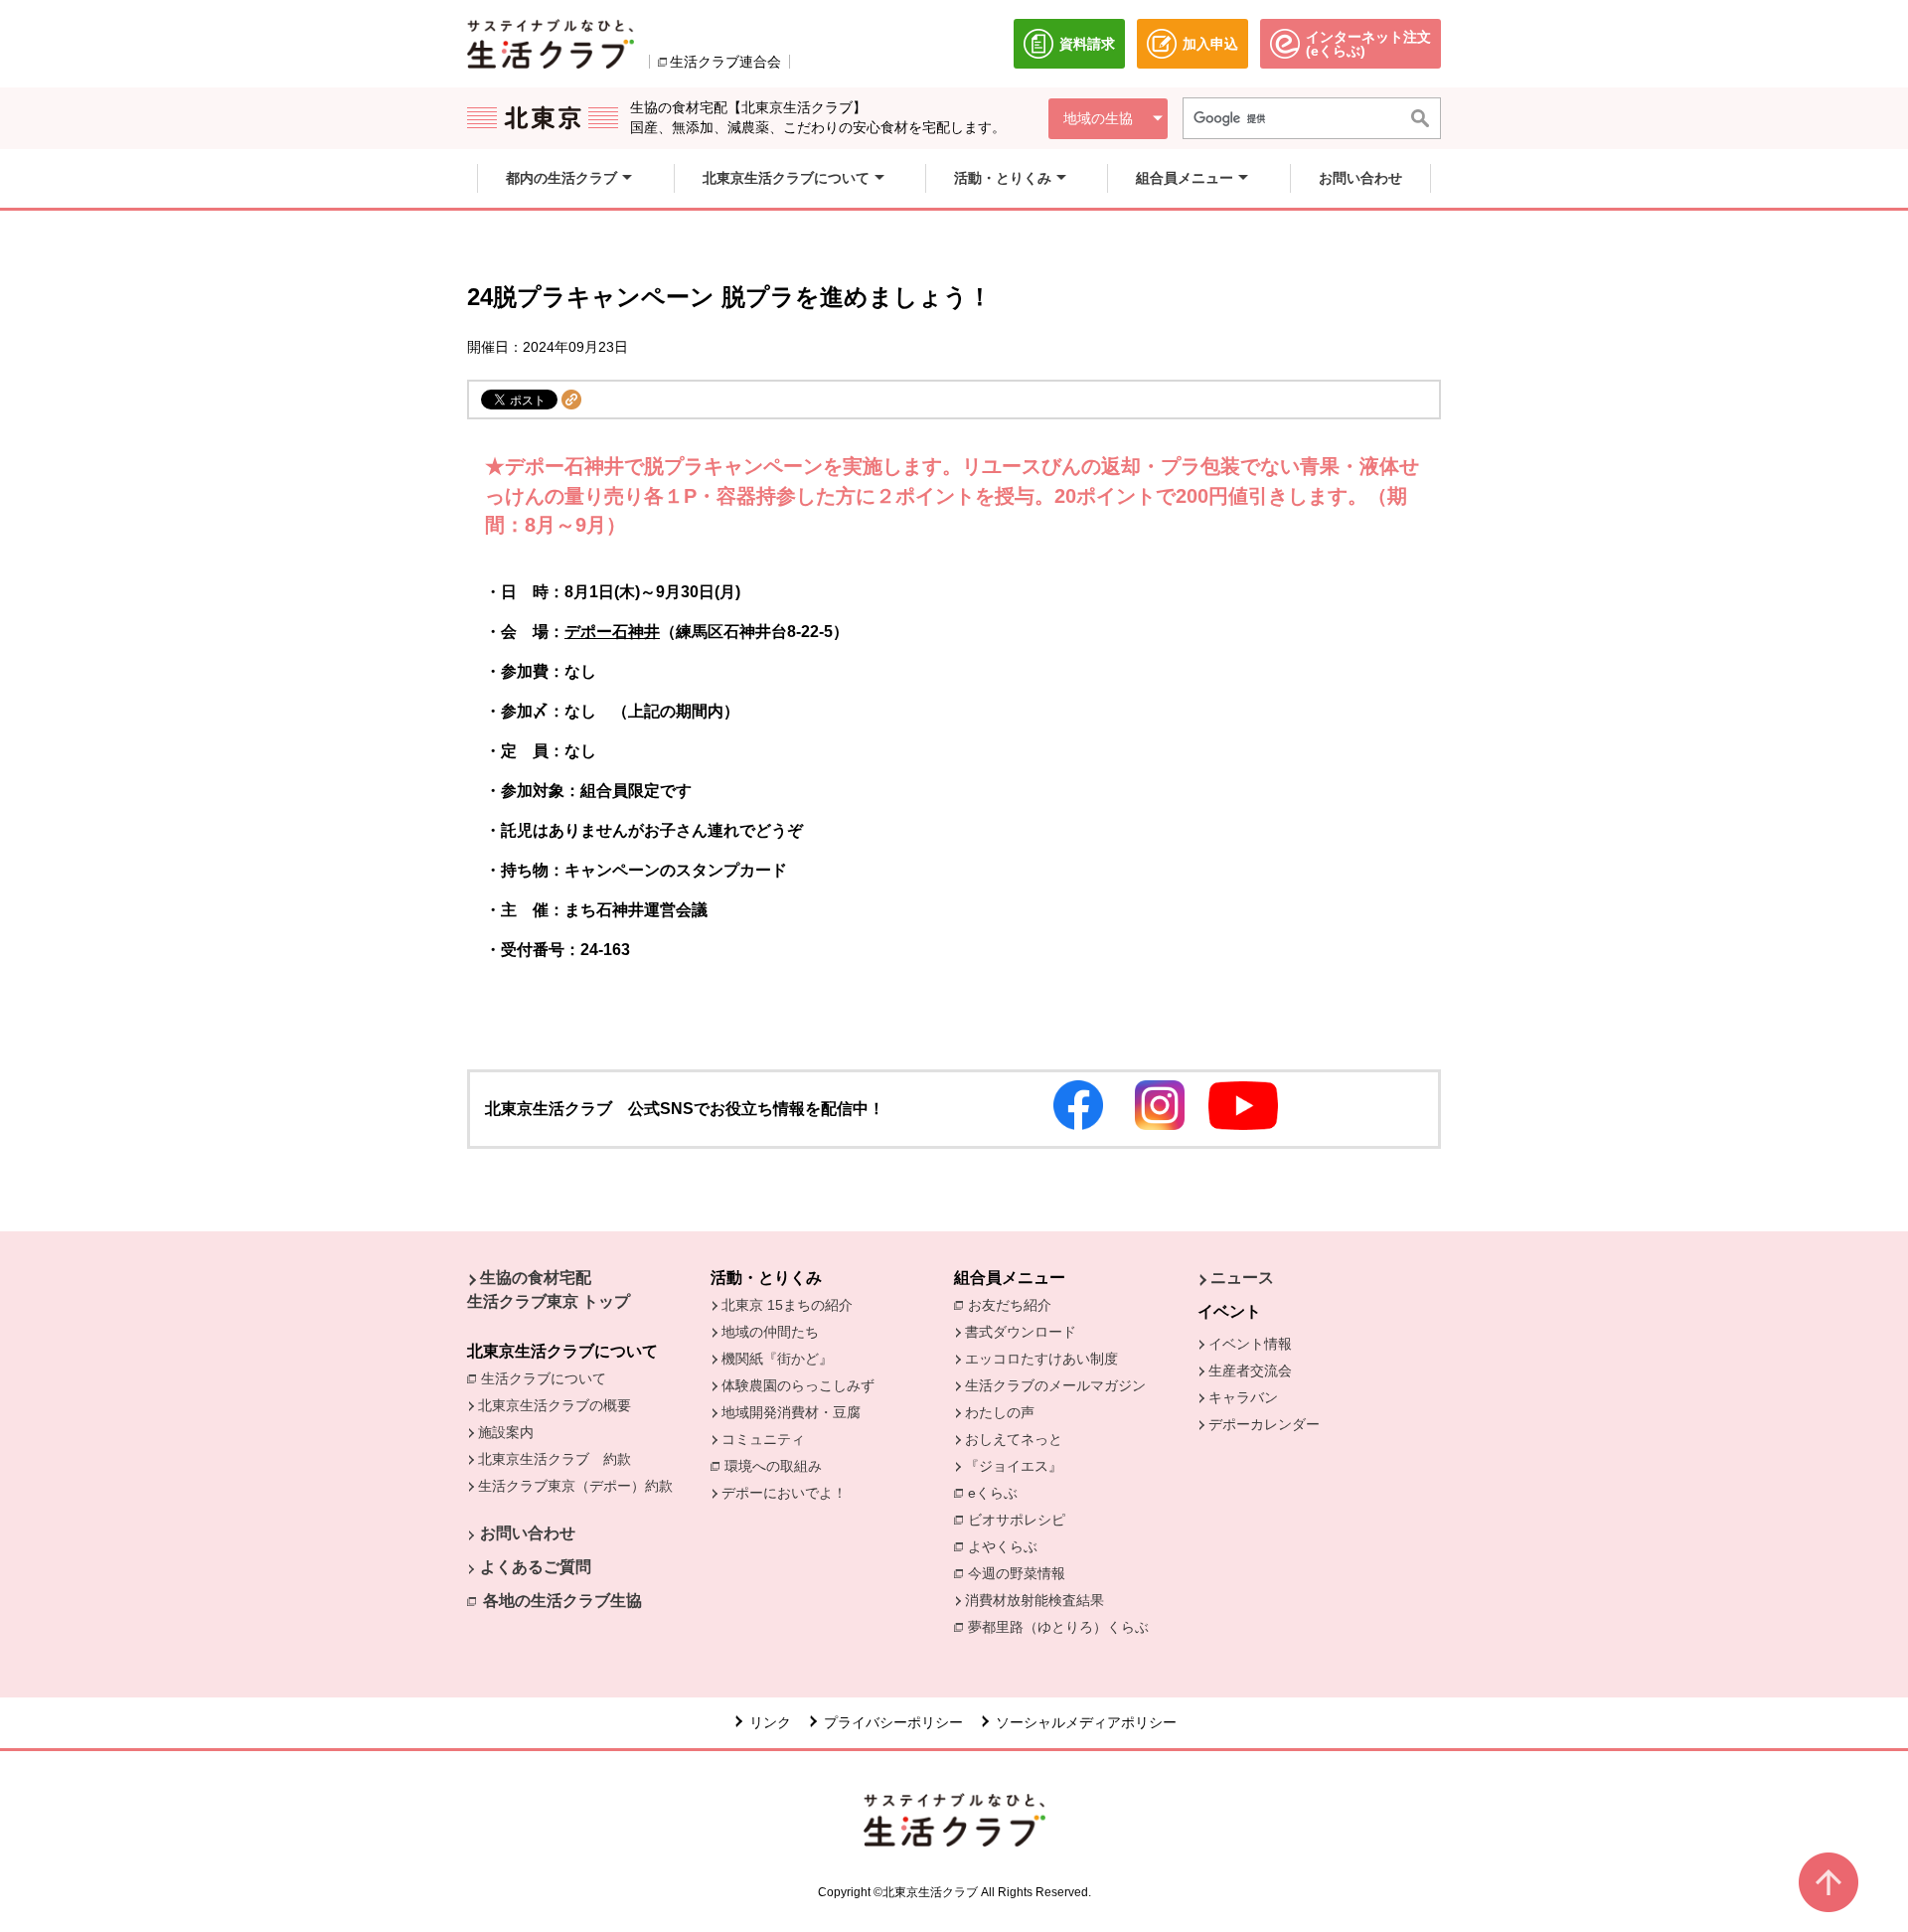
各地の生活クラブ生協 (562, 1601)
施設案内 (506, 1432)
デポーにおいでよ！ (784, 1493)
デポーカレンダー (1264, 1424)
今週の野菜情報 (1022, 1573)
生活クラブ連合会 (725, 62)
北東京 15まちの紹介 (787, 1305)
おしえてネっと (1014, 1439)
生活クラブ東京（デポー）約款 (575, 1486)
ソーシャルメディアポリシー (1086, 1722)
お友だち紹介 (1015, 1305)
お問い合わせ (528, 1533)
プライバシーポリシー (893, 1722)
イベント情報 (1250, 1344)
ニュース (1242, 1278)
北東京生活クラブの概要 (555, 1405)
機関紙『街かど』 (777, 1359)
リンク (770, 1722)
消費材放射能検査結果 (1039, 1600)
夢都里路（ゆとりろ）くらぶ (1058, 1627)
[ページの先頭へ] (1828, 1882)
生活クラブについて (549, 1378)
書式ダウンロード (1021, 1332)
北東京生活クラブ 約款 (555, 1459)
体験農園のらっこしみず (798, 1385)
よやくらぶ (1008, 1546)
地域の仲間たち (770, 1332)
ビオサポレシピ (1022, 1520)
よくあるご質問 (536, 1567)
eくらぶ (993, 1493)
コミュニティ (763, 1439)
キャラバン (1243, 1397)
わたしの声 (1000, 1412)
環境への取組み (778, 1467)
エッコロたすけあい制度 (1041, 1359)
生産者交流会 (1250, 1370)
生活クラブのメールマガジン (1055, 1385)
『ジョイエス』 (1014, 1466)
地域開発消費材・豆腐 (791, 1412)
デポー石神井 (612, 632)
